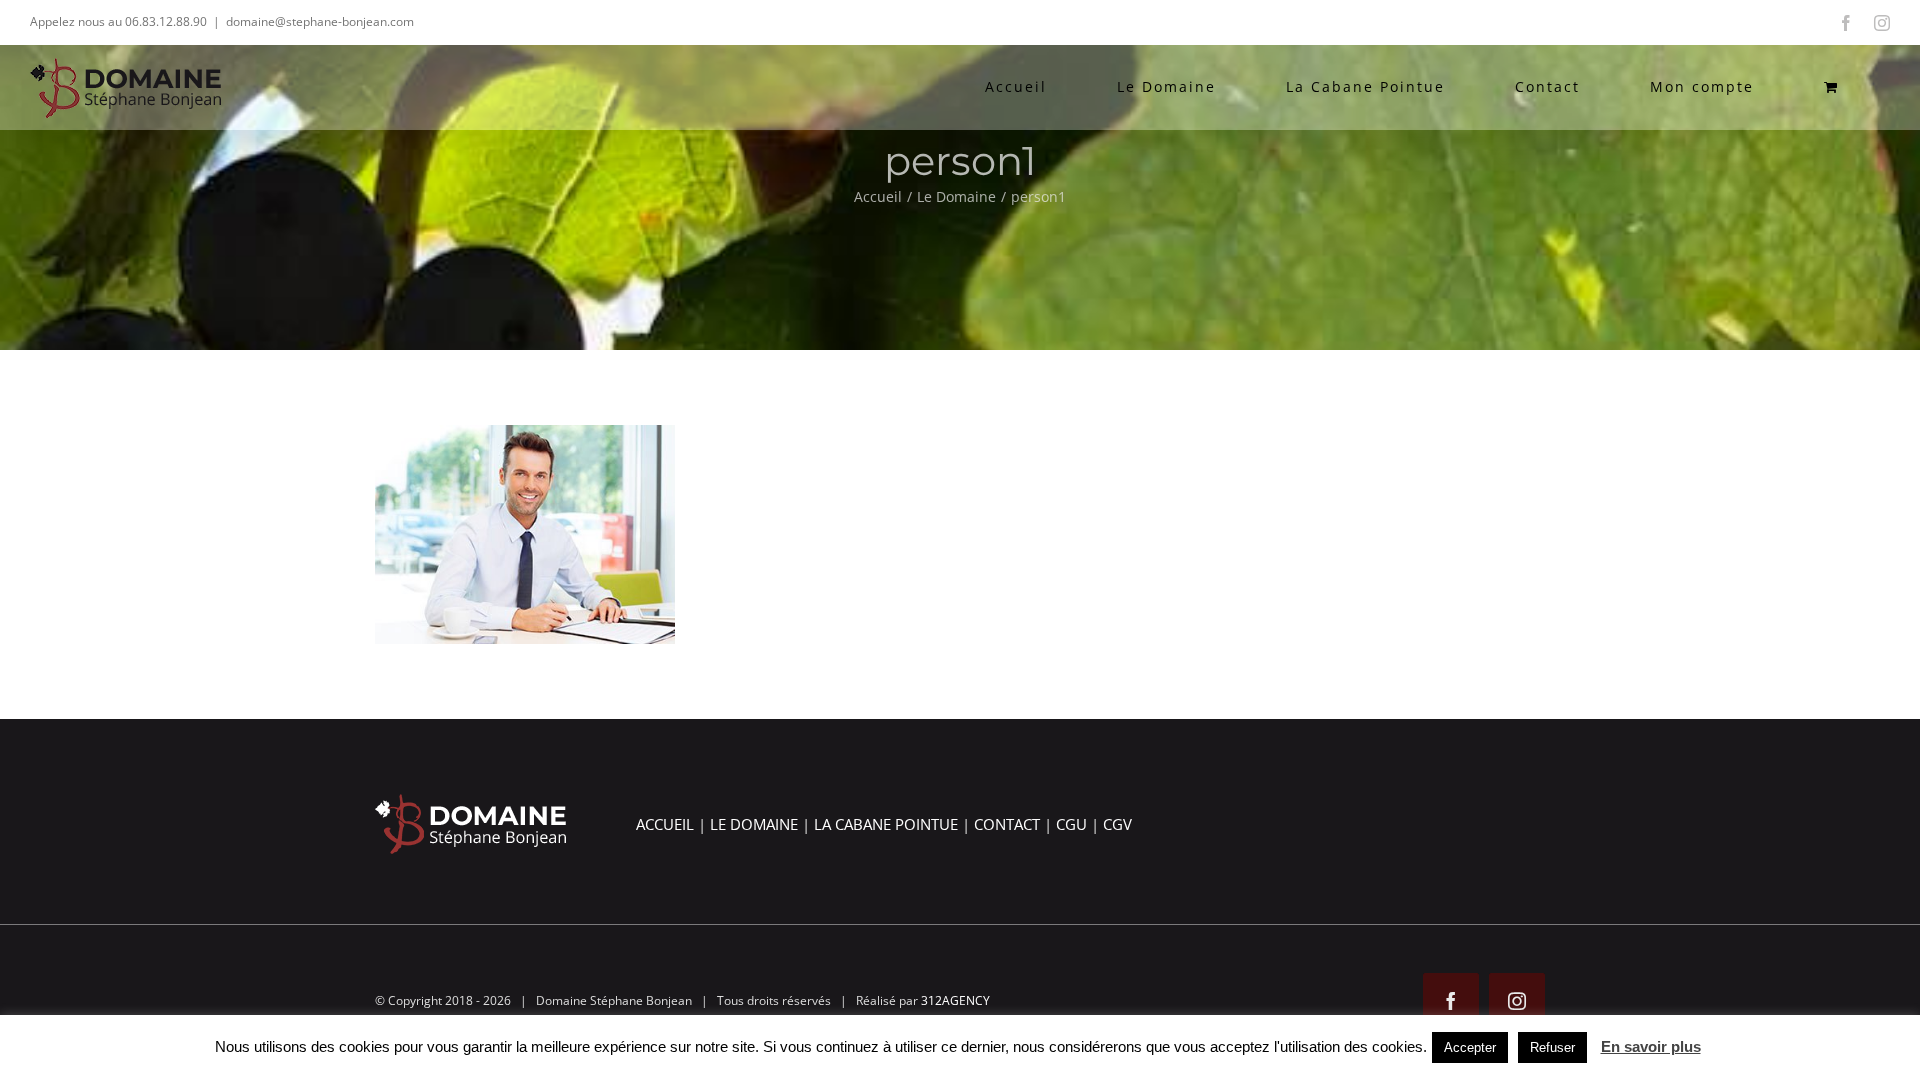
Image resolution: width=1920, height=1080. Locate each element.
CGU (1071, 824)
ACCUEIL (665, 824)
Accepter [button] (1470, 1047)
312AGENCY (955, 1000)
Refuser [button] (1552, 1047)
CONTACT (1007, 824)
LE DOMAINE (754, 824)
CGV (1117, 824)
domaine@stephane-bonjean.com (320, 21)
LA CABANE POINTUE (886, 824)
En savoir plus (1651, 1046)
